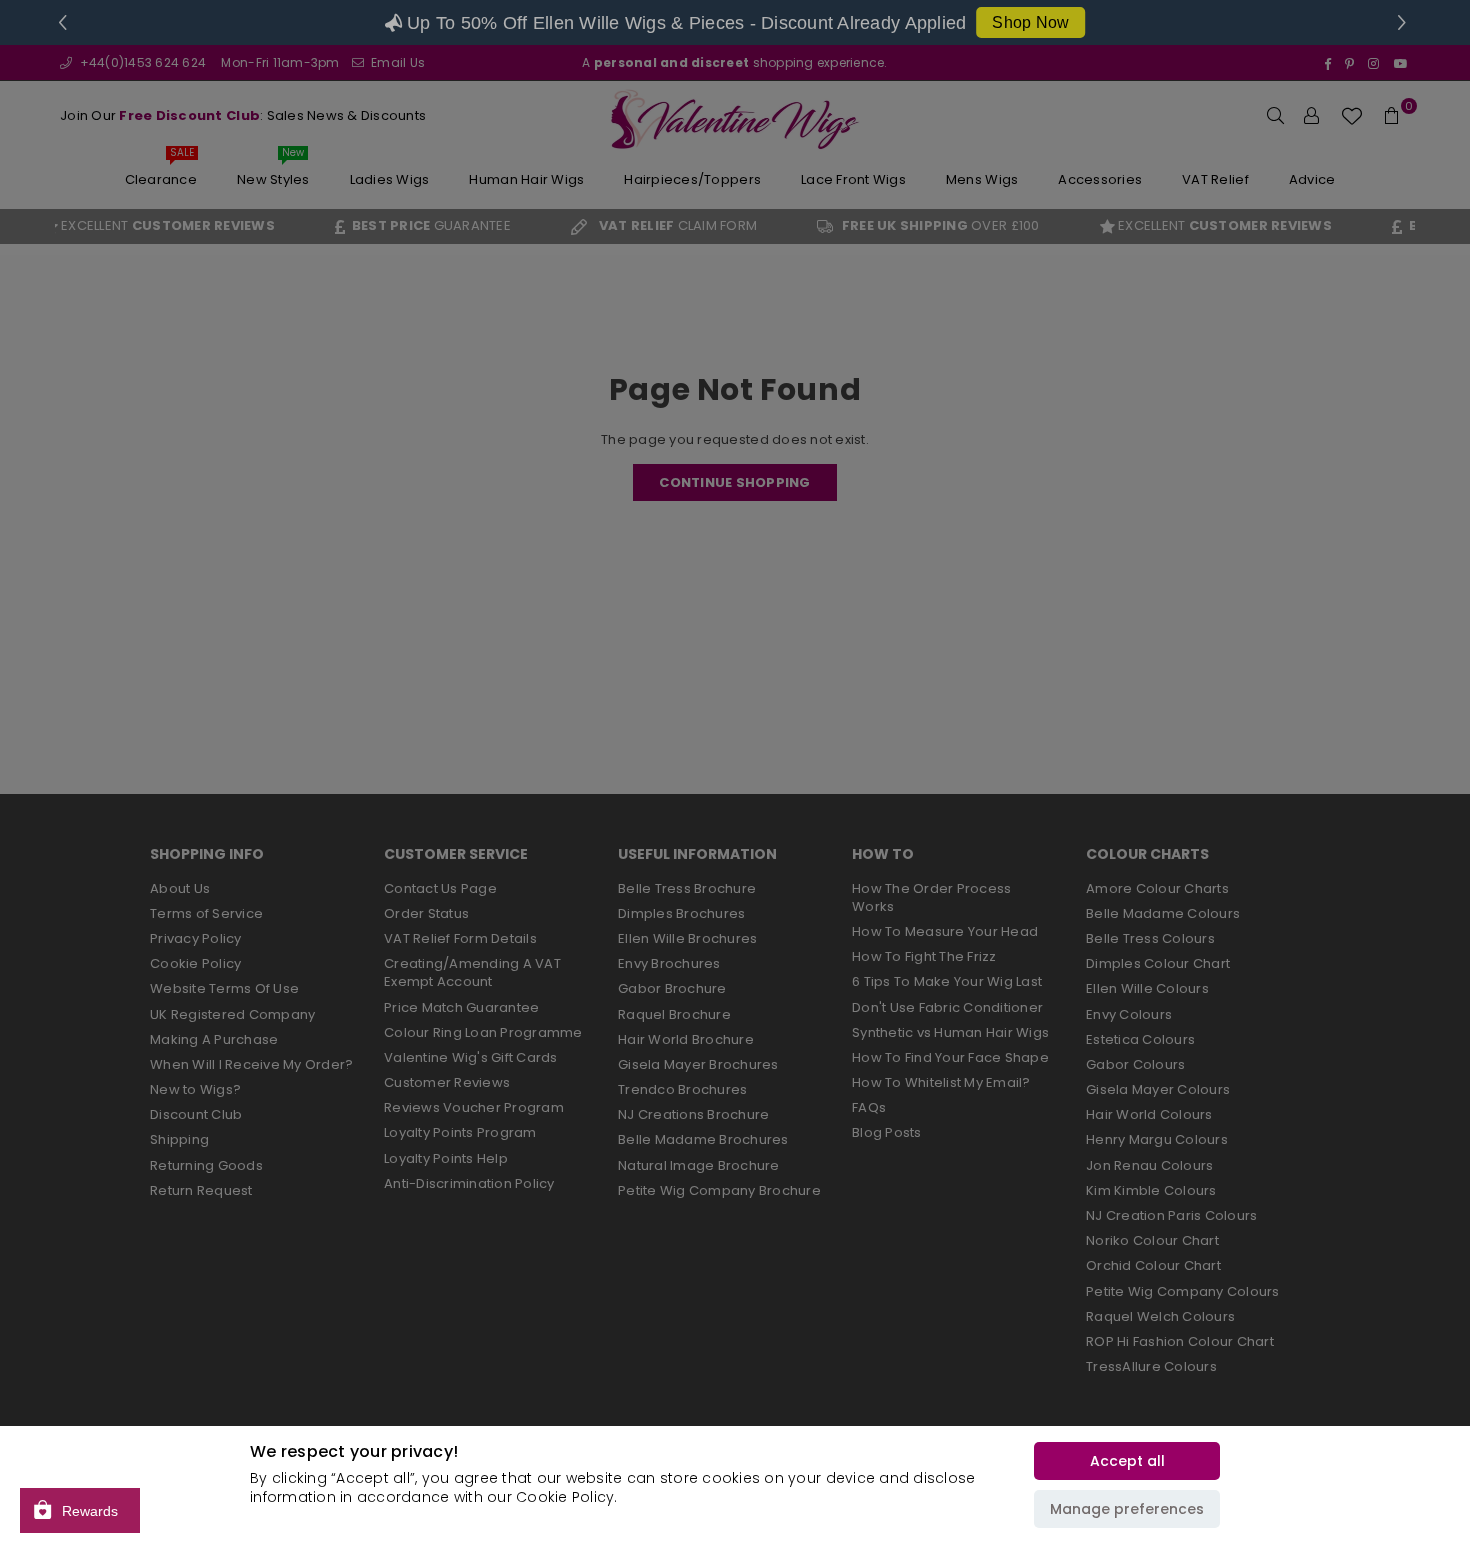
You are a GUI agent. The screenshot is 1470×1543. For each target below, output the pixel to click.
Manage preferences (1127, 1509)
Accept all (1127, 1461)
